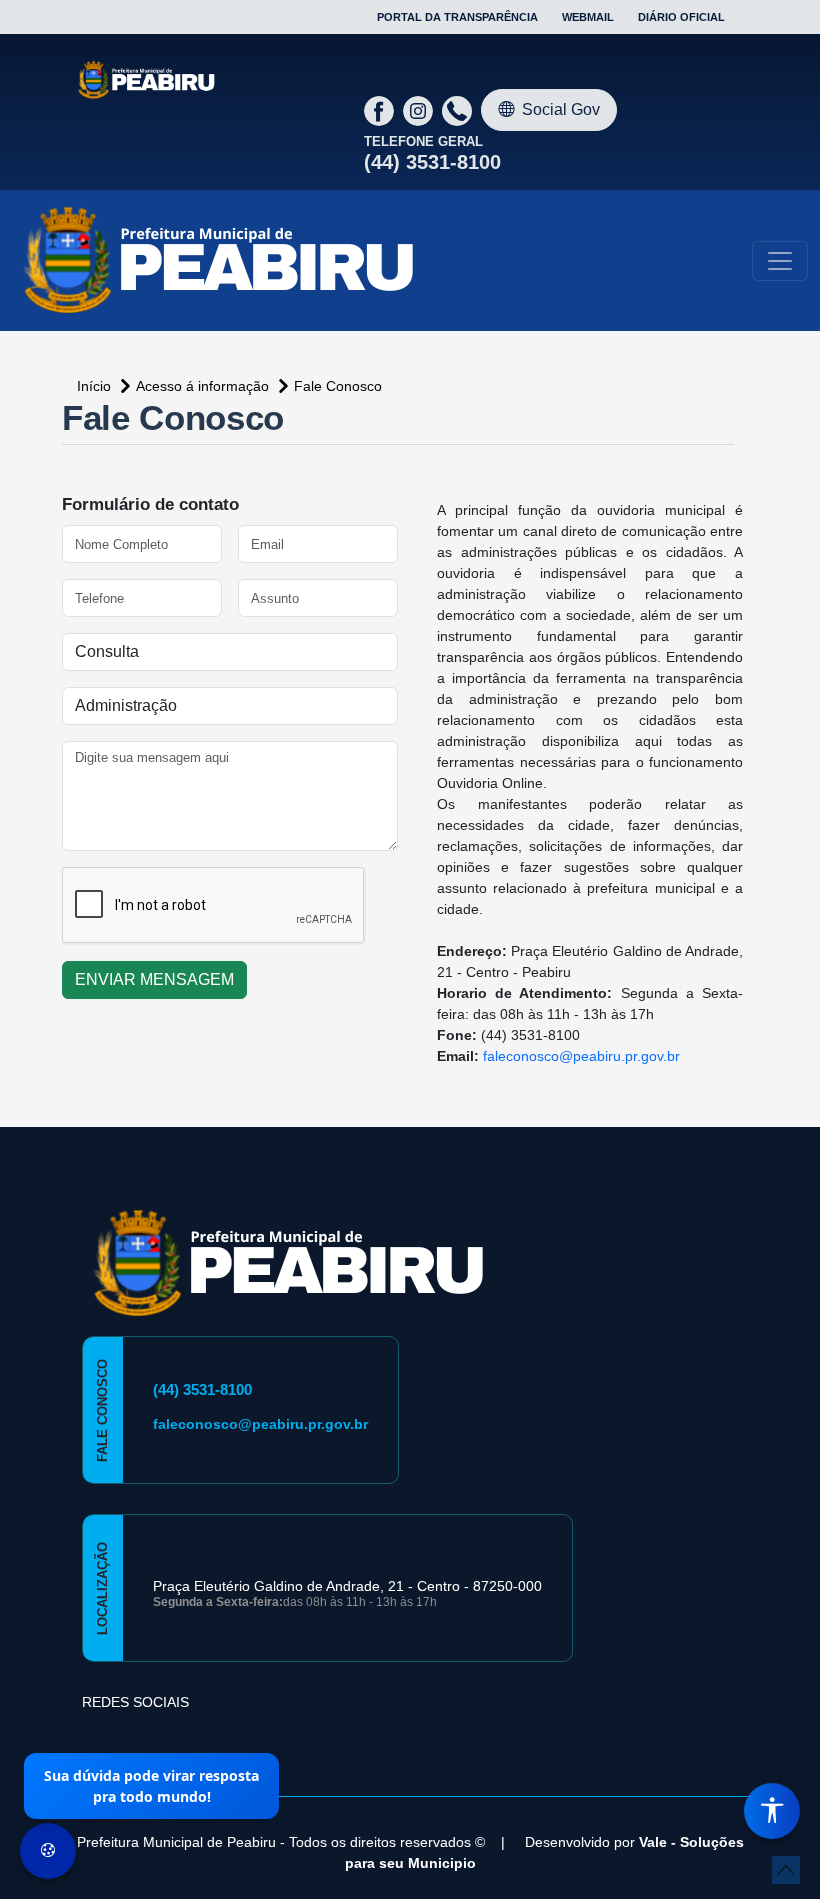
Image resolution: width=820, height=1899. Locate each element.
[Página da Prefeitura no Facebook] (381, 110)
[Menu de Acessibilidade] (772, 1811)
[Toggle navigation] (780, 261)
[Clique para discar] (459, 110)
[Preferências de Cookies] (48, 1851)
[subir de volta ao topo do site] (786, 1870)
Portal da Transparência (457, 17)
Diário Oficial (681, 17)
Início (96, 386)
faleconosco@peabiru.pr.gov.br (581, 1056)
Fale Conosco (338, 386)
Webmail (588, 17)
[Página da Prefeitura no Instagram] (420, 110)
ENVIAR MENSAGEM (154, 979)
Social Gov (561, 109)
